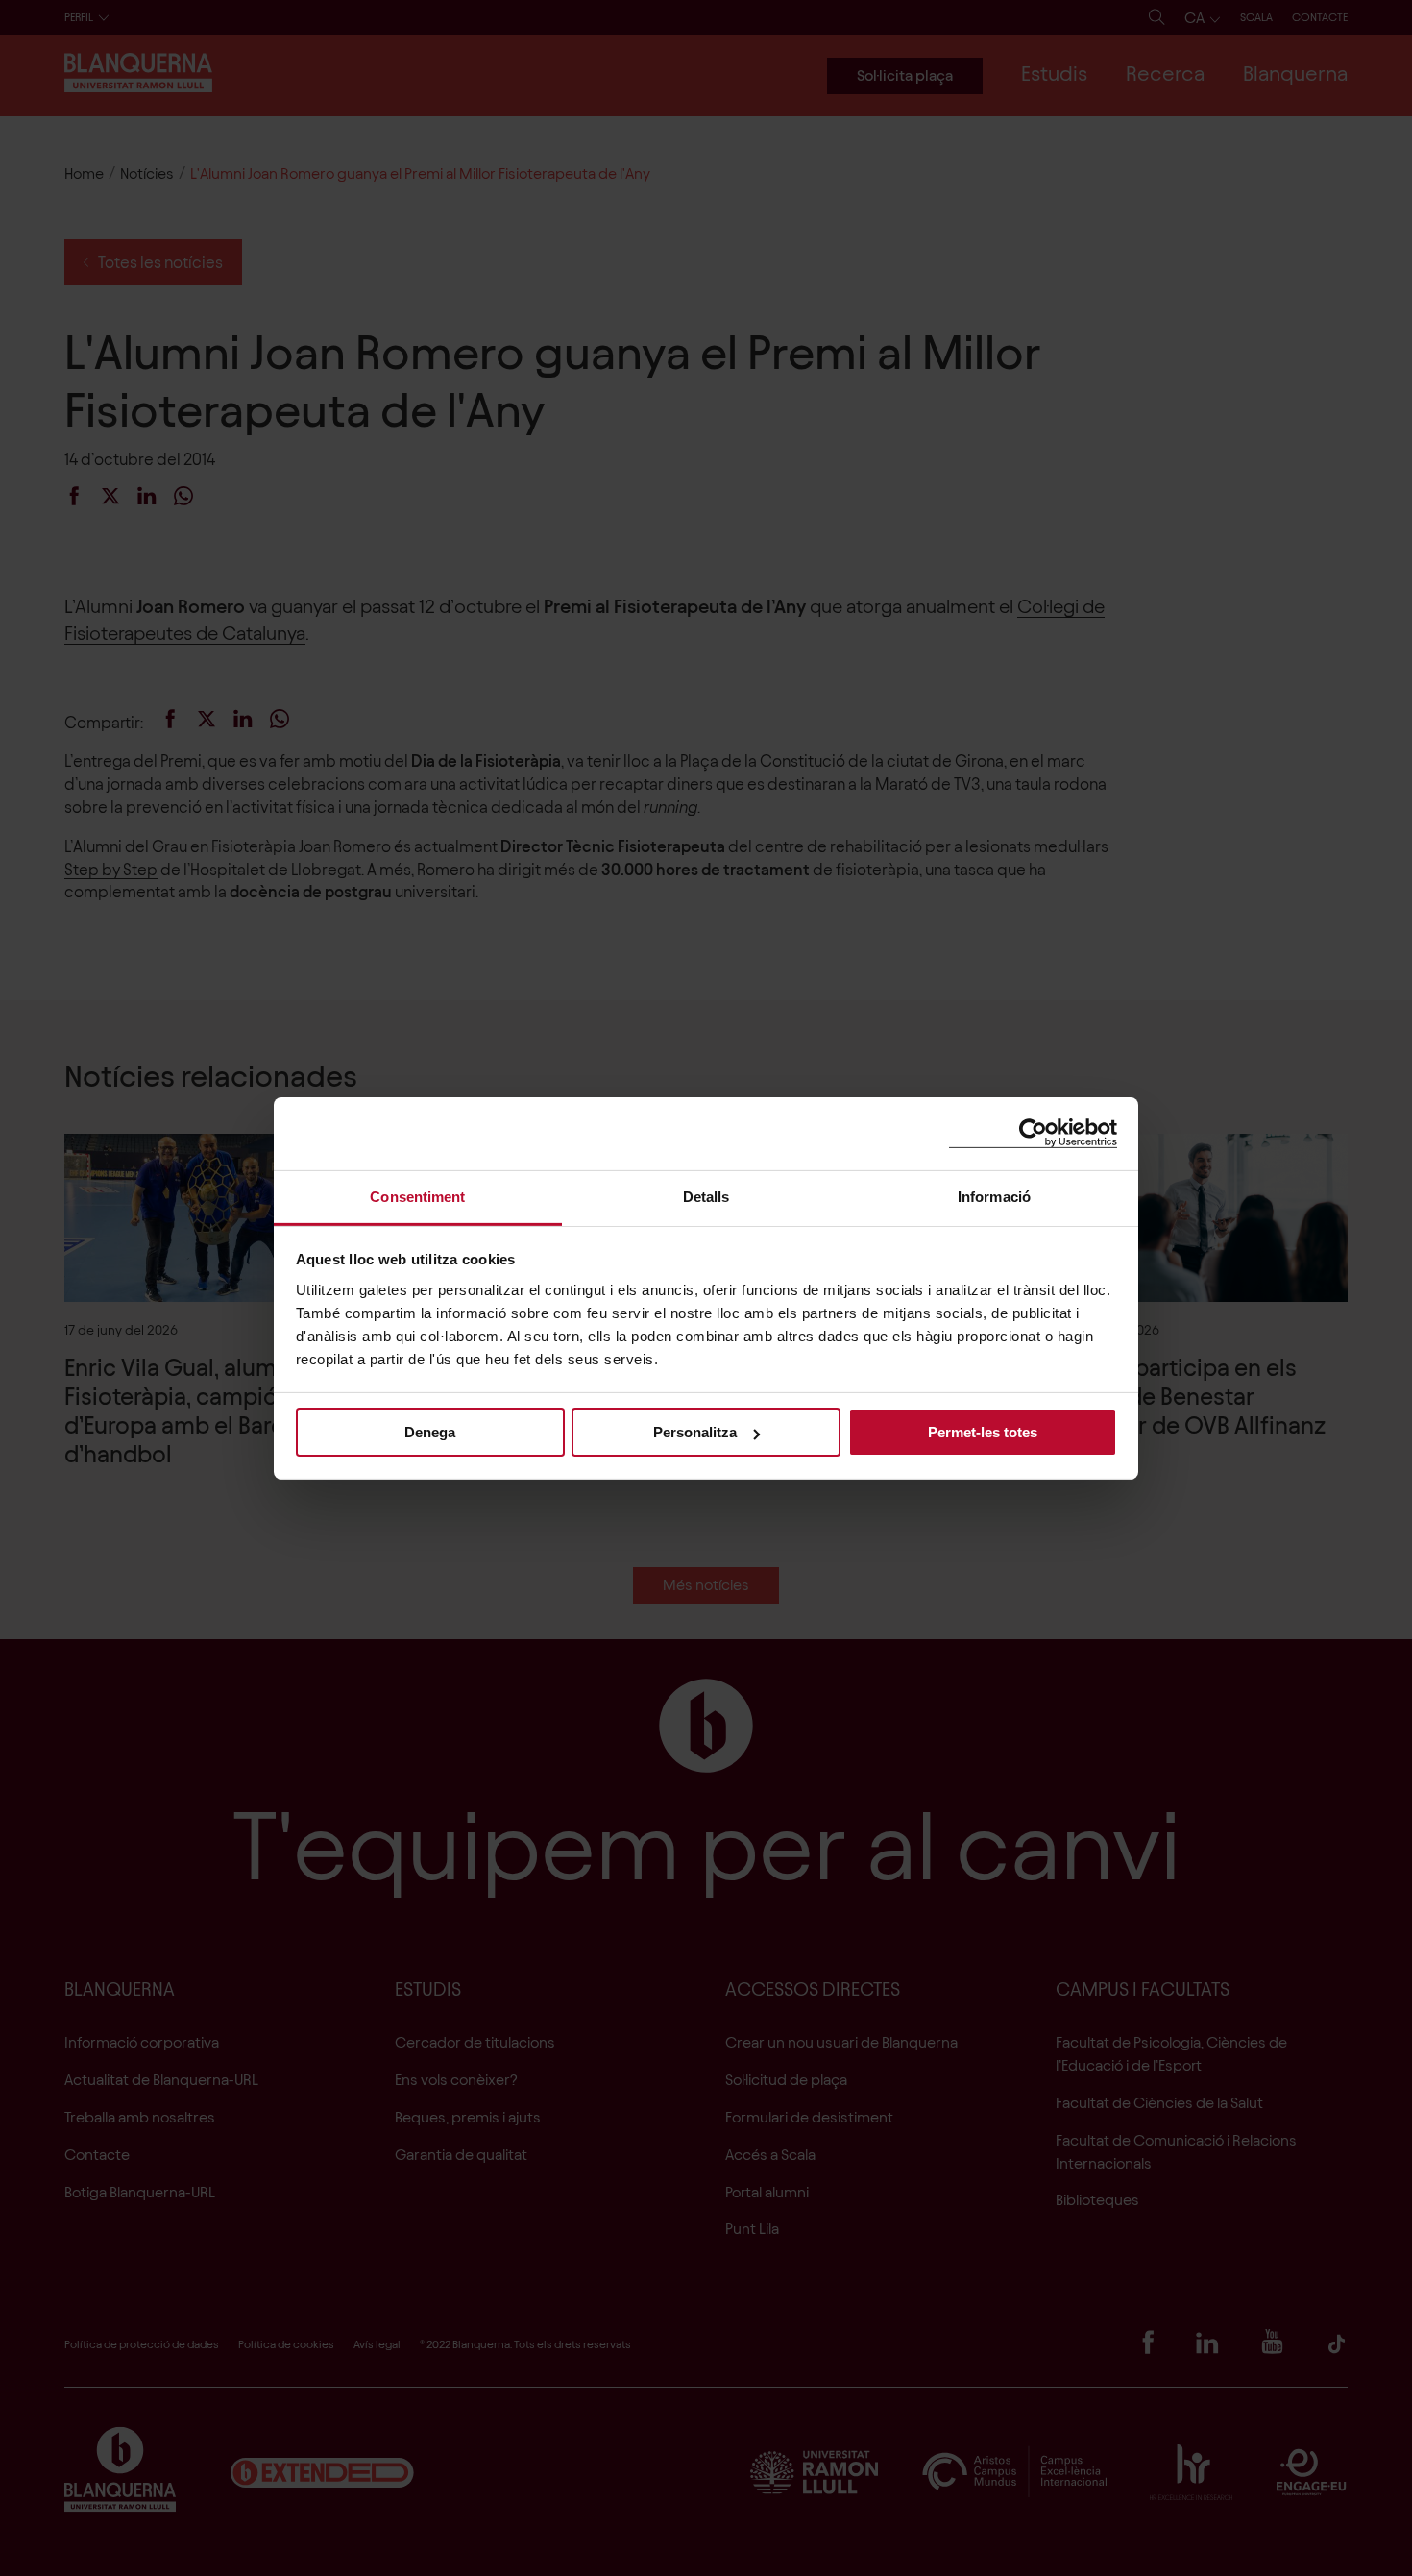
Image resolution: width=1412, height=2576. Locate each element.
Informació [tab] (994, 1196)
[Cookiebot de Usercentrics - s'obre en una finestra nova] (1033, 1133)
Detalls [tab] (706, 1196)
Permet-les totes (983, 1432)
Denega (430, 1432)
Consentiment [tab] (417, 1196)
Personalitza (695, 1432)
